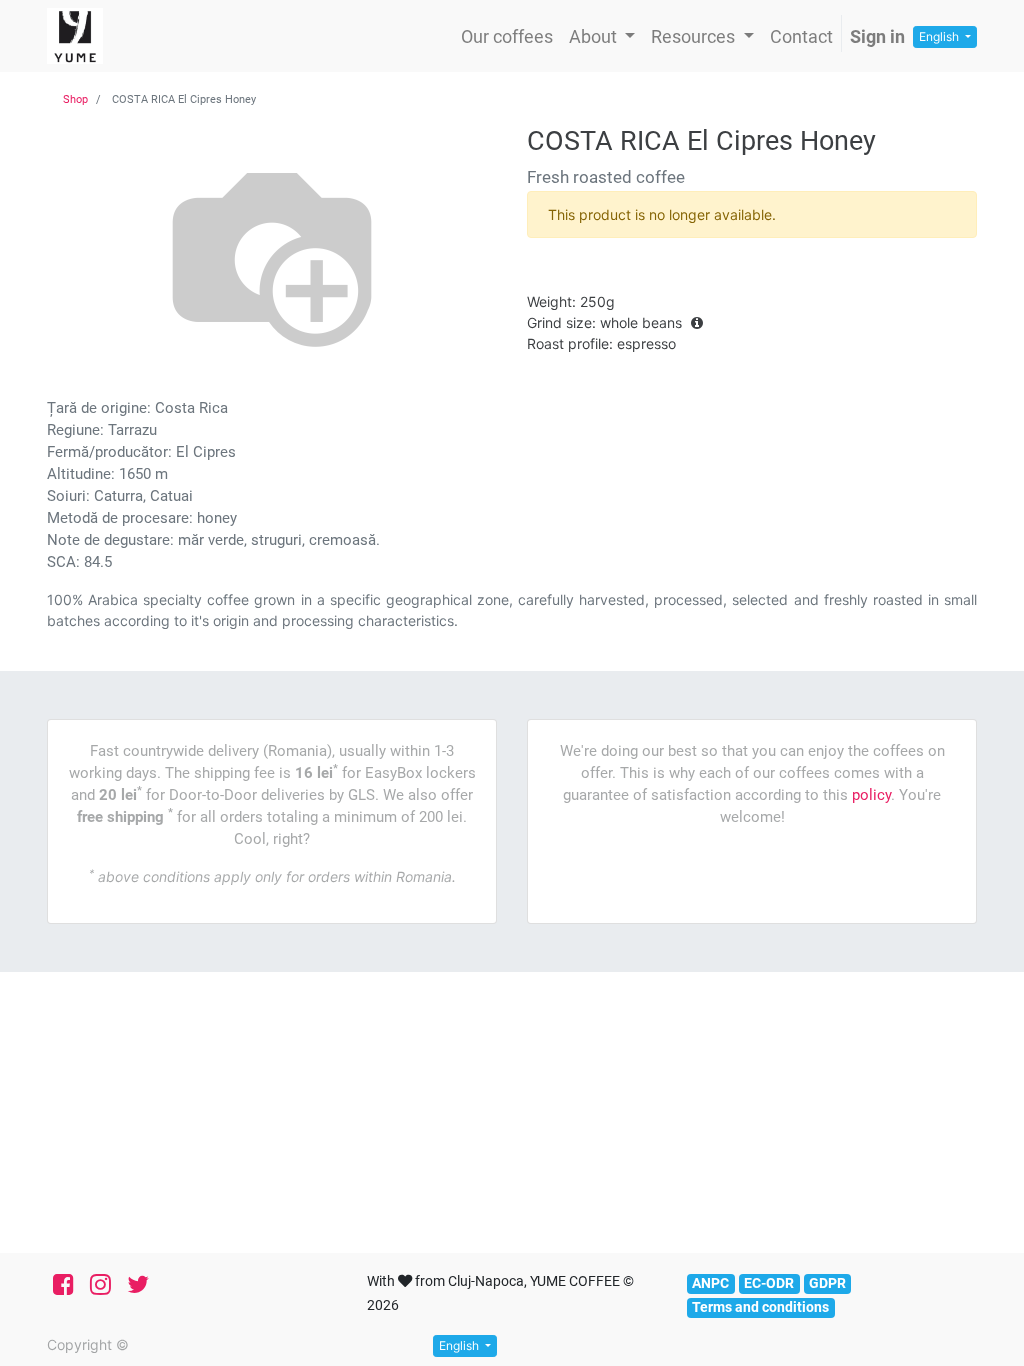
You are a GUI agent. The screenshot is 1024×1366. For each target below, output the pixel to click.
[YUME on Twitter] (138, 1285)
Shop (75, 99)
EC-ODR (769, 1283)
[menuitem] (507, 36)
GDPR (827, 1283)
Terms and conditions (760, 1307)
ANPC (710, 1283)
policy (871, 795)
